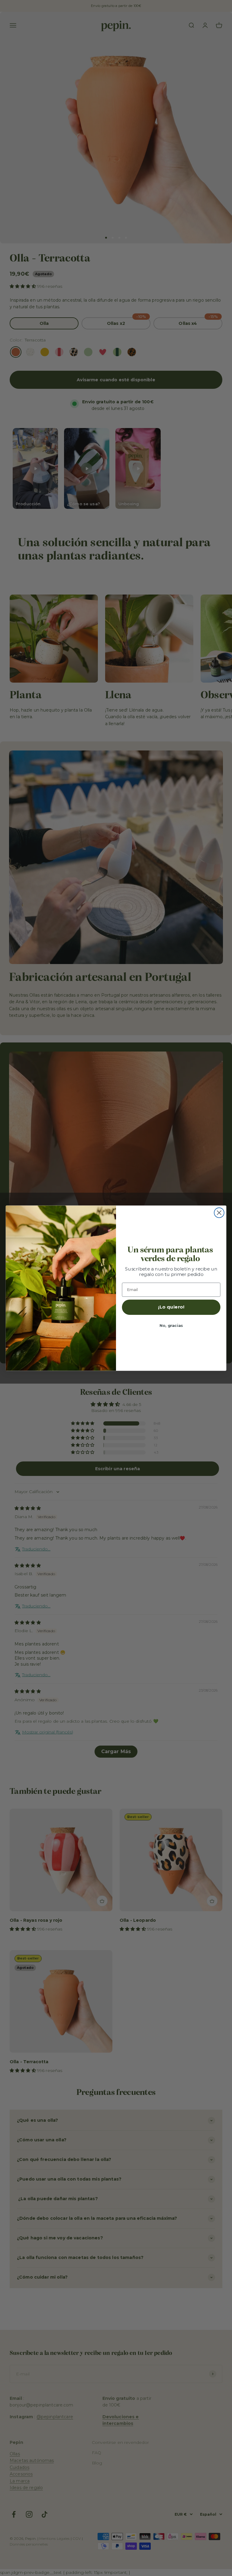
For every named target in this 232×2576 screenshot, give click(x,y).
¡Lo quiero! (171, 1307)
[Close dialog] (219, 1213)
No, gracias (171, 1325)
